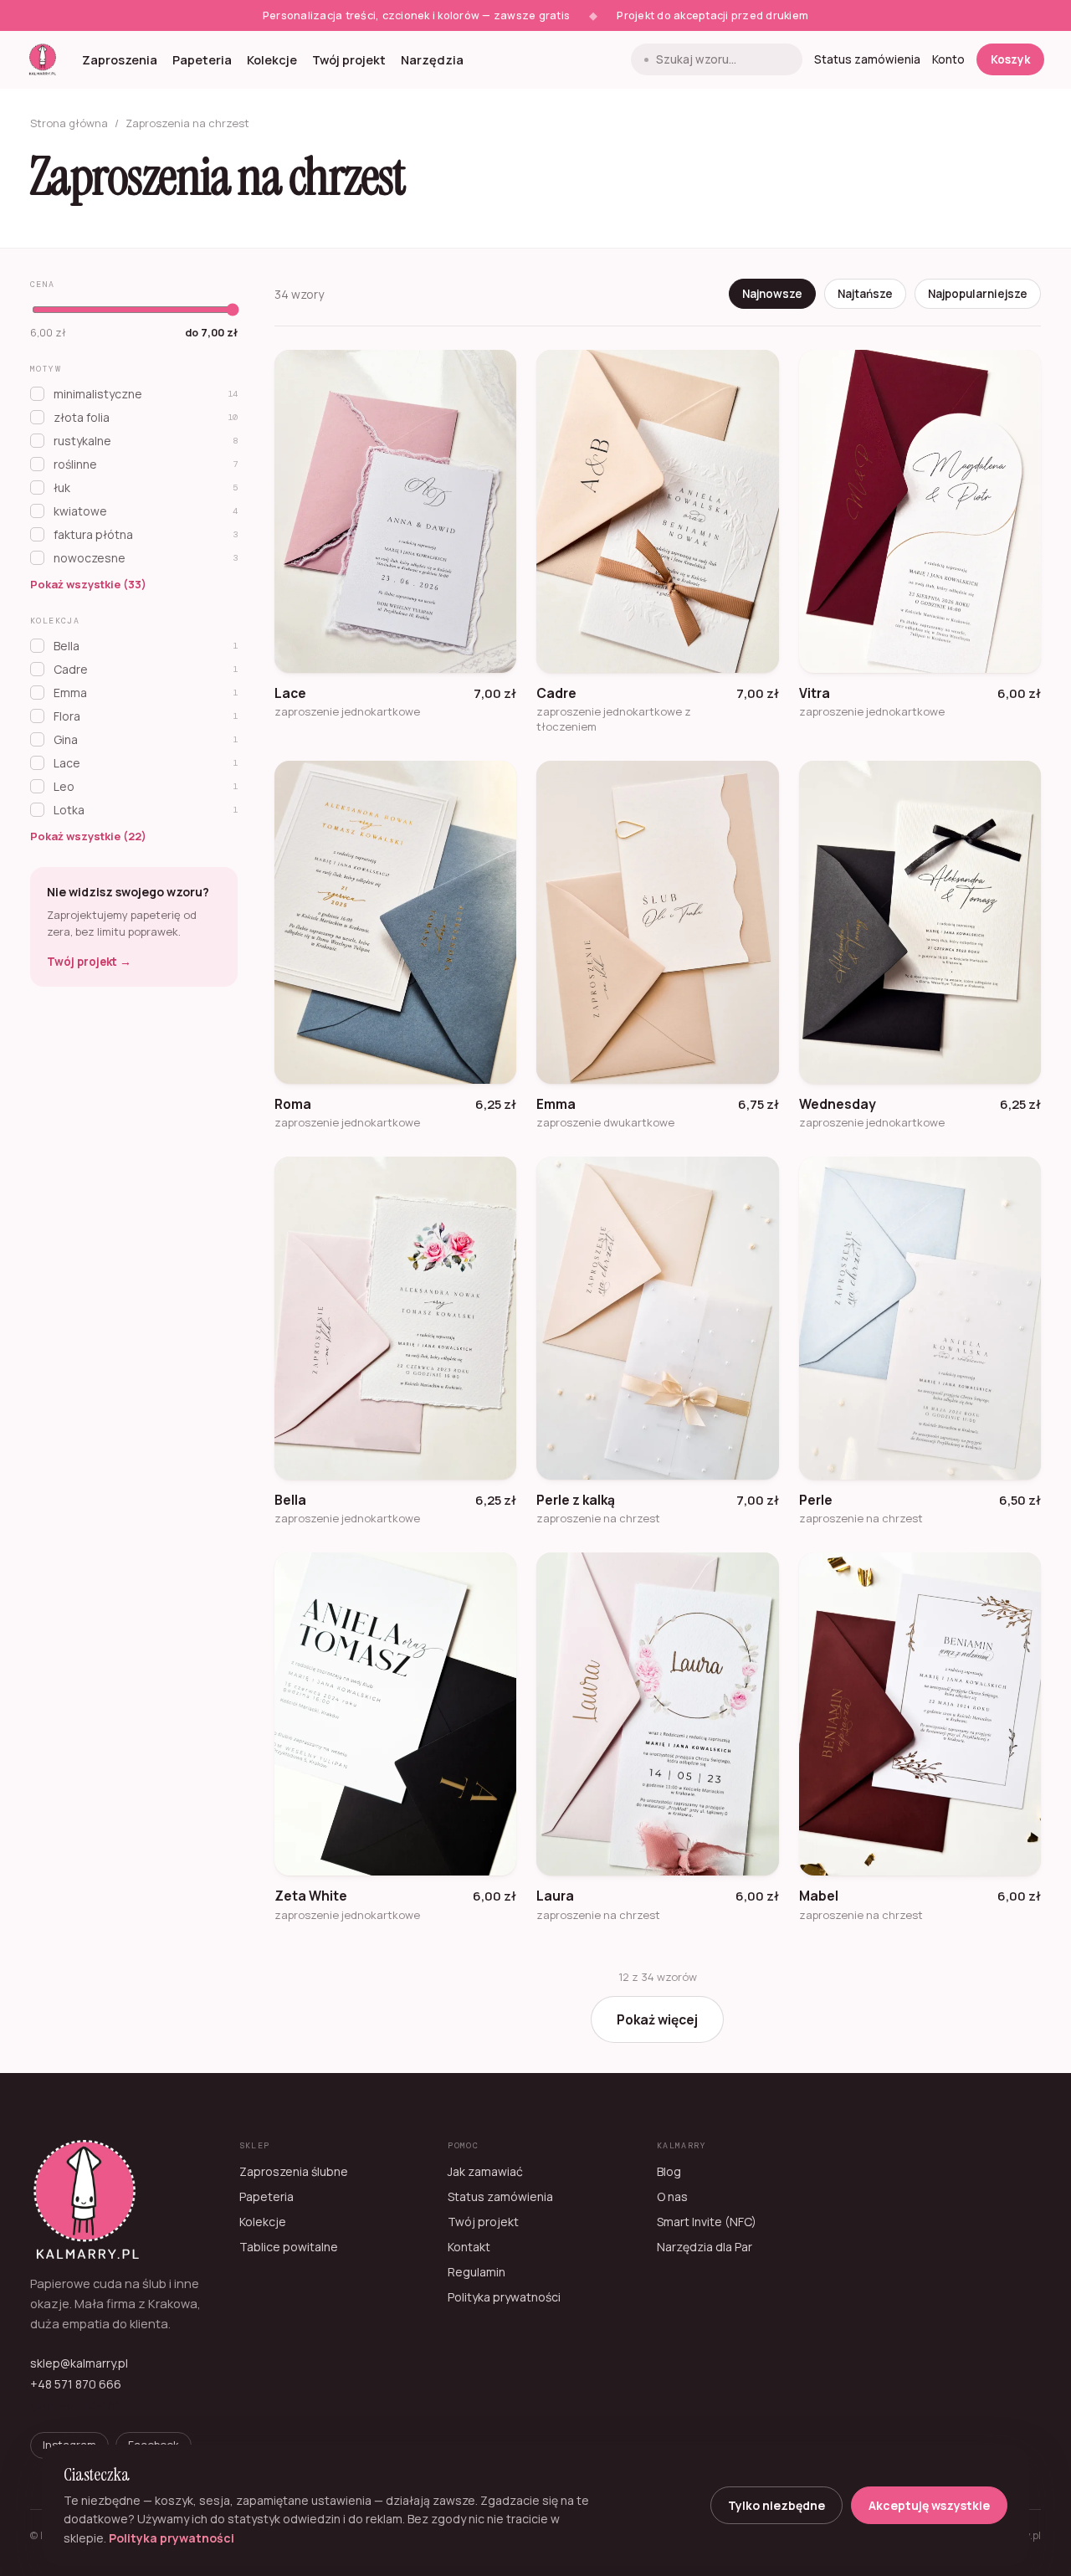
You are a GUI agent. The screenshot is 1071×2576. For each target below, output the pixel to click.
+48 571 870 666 (76, 2384)
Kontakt (469, 2247)
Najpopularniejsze (978, 294)
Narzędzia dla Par (705, 2247)
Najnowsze (772, 294)
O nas (672, 2196)
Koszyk (1010, 59)
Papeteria (202, 60)
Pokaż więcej (657, 2019)
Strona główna (69, 123)
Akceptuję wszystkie (929, 2505)
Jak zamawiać (485, 2171)
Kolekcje (272, 60)
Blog (669, 2171)
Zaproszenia (120, 60)
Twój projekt (349, 60)
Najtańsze (865, 294)
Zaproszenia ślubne (294, 2171)
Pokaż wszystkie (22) (88, 836)
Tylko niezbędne (776, 2505)
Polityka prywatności (504, 2297)
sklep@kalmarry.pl (79, 2363)
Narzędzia (432, 60)
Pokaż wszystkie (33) (88, 584)
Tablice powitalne (289, 2247)
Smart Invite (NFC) (707, 2222)
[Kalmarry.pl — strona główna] (43, 59)
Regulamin (477, 2272)
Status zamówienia (867, 59)
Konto (948, 59)
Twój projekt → (89, 962)
